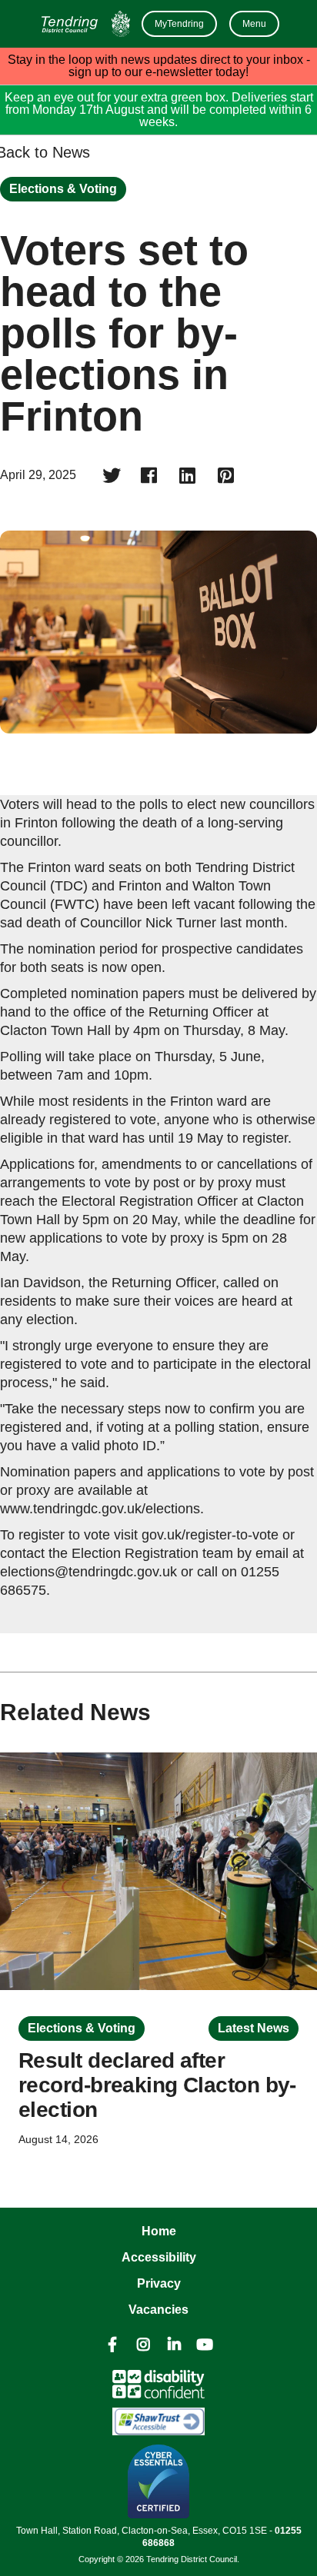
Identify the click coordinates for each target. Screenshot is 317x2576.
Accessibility (159, 2257)
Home (159, 2231)
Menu (254, 24)
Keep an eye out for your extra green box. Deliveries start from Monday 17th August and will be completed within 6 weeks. (159, 110)
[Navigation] (84, 24)
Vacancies (158, 2310)
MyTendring (179, 24)
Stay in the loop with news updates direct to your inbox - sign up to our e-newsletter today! (159, 66)
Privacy (159, 2283)
